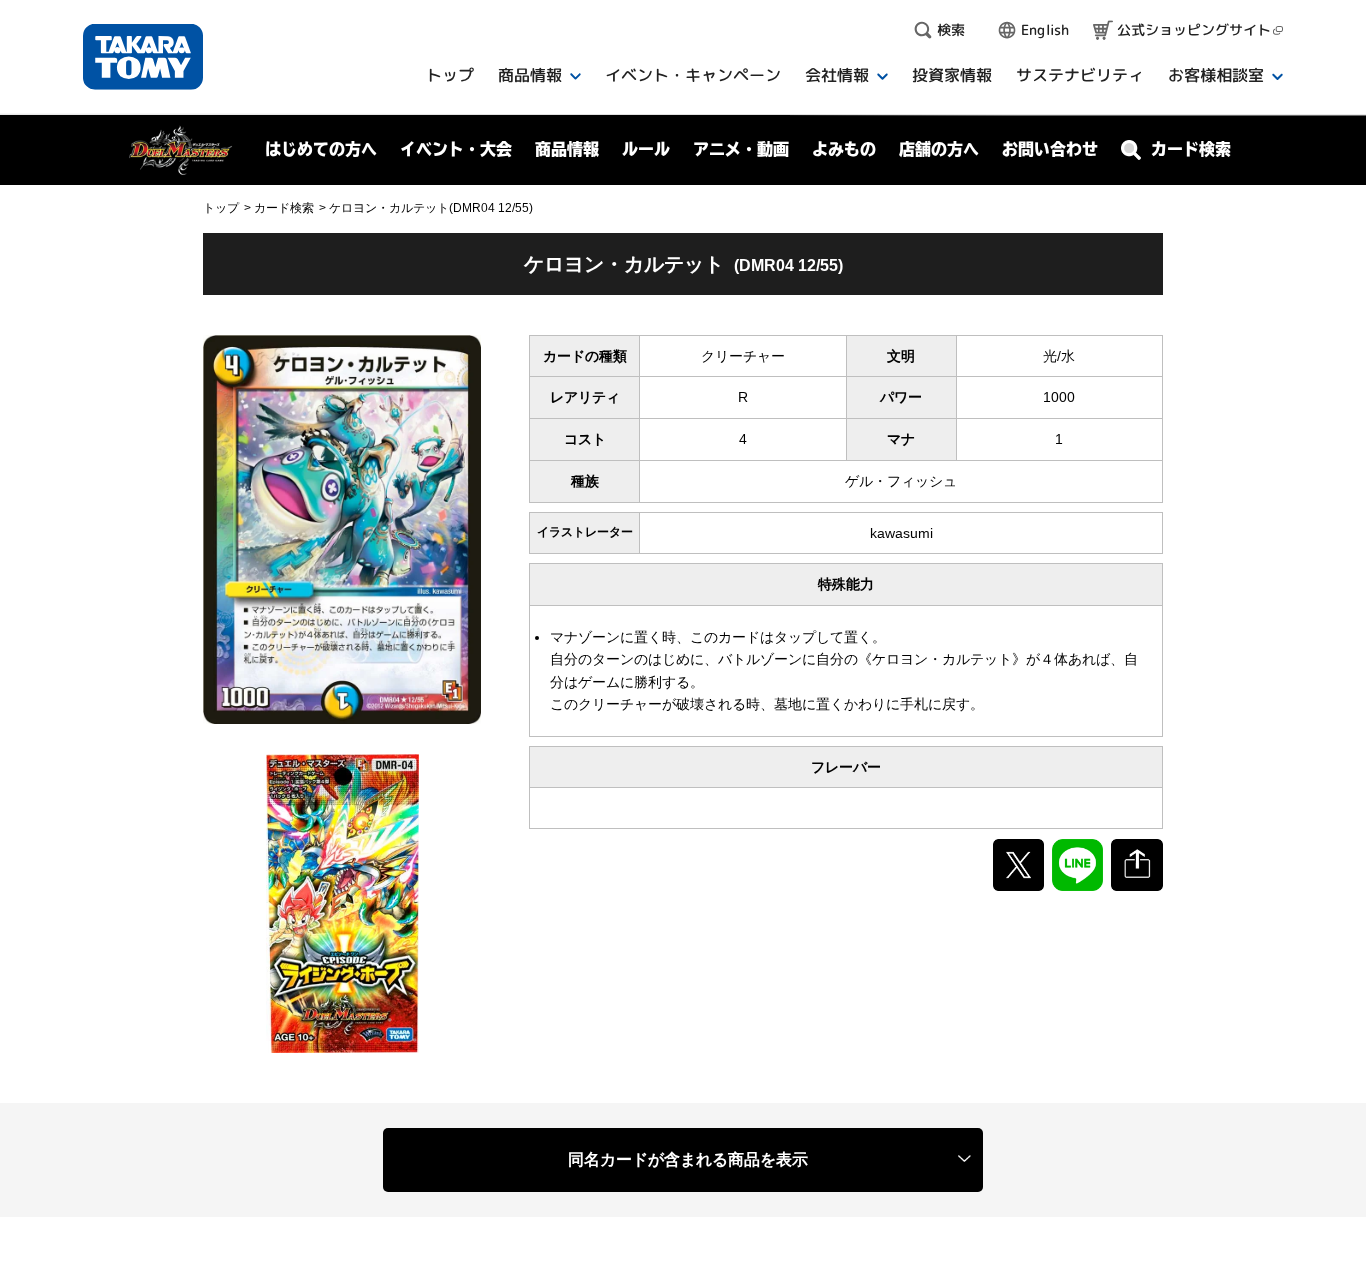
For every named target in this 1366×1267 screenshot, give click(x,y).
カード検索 (284, 208)
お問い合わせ (1050, 149)
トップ (221, 208)
